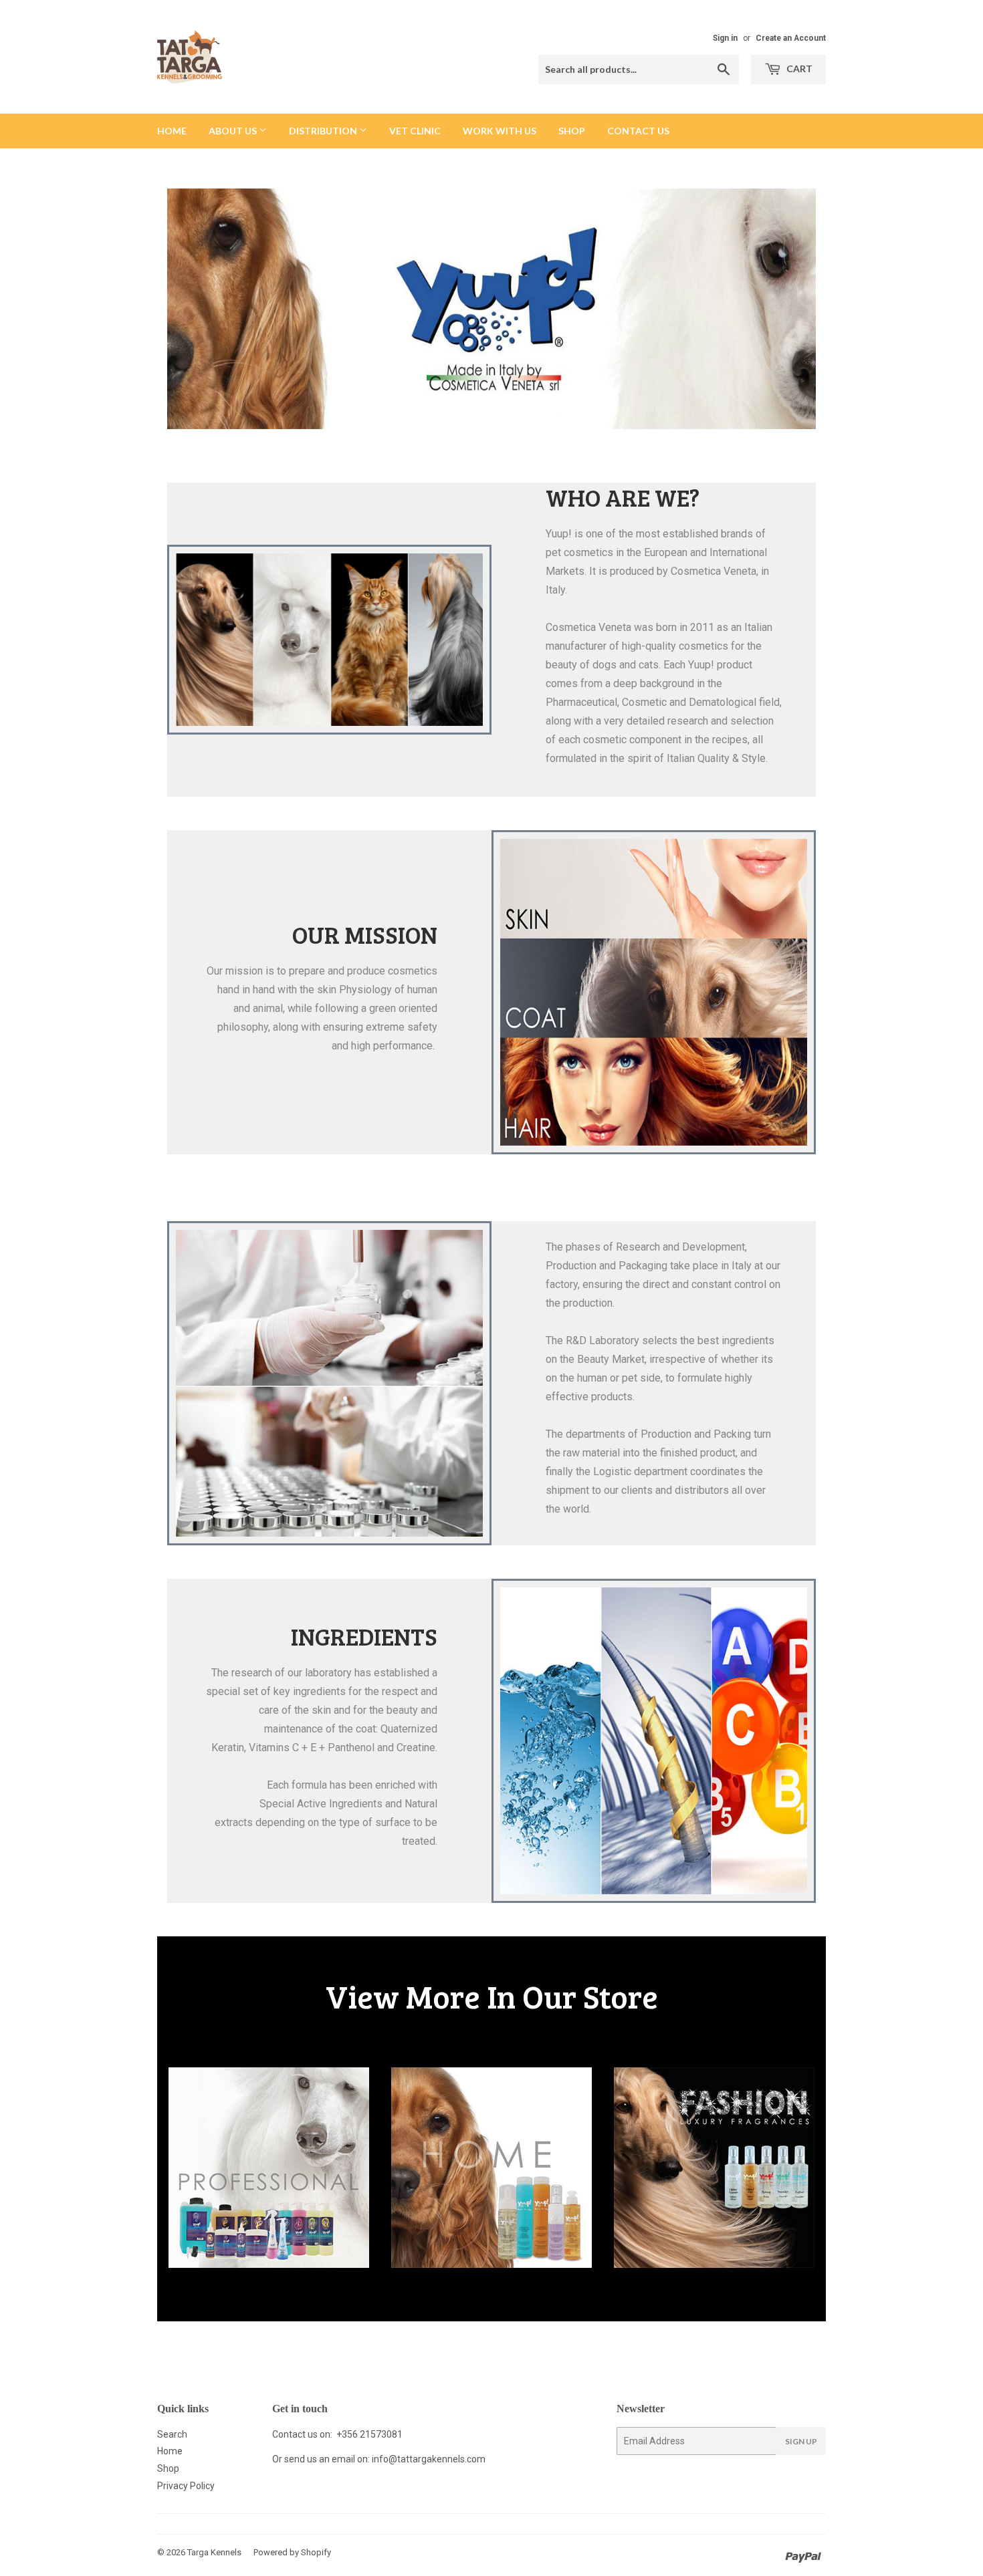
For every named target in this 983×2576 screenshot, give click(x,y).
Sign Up (801, 2441)
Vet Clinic (415, 131)
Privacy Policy (186, 2486)
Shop (572, 131)
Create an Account (791, 38)
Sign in (725, 38)
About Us (234, 131)
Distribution (324, 131)
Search (172, 2434)
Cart (798, 69)
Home (172, 131)
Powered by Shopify (292, 2552)
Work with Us (500, 131)
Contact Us (638, 131)
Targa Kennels (214, 2552)
